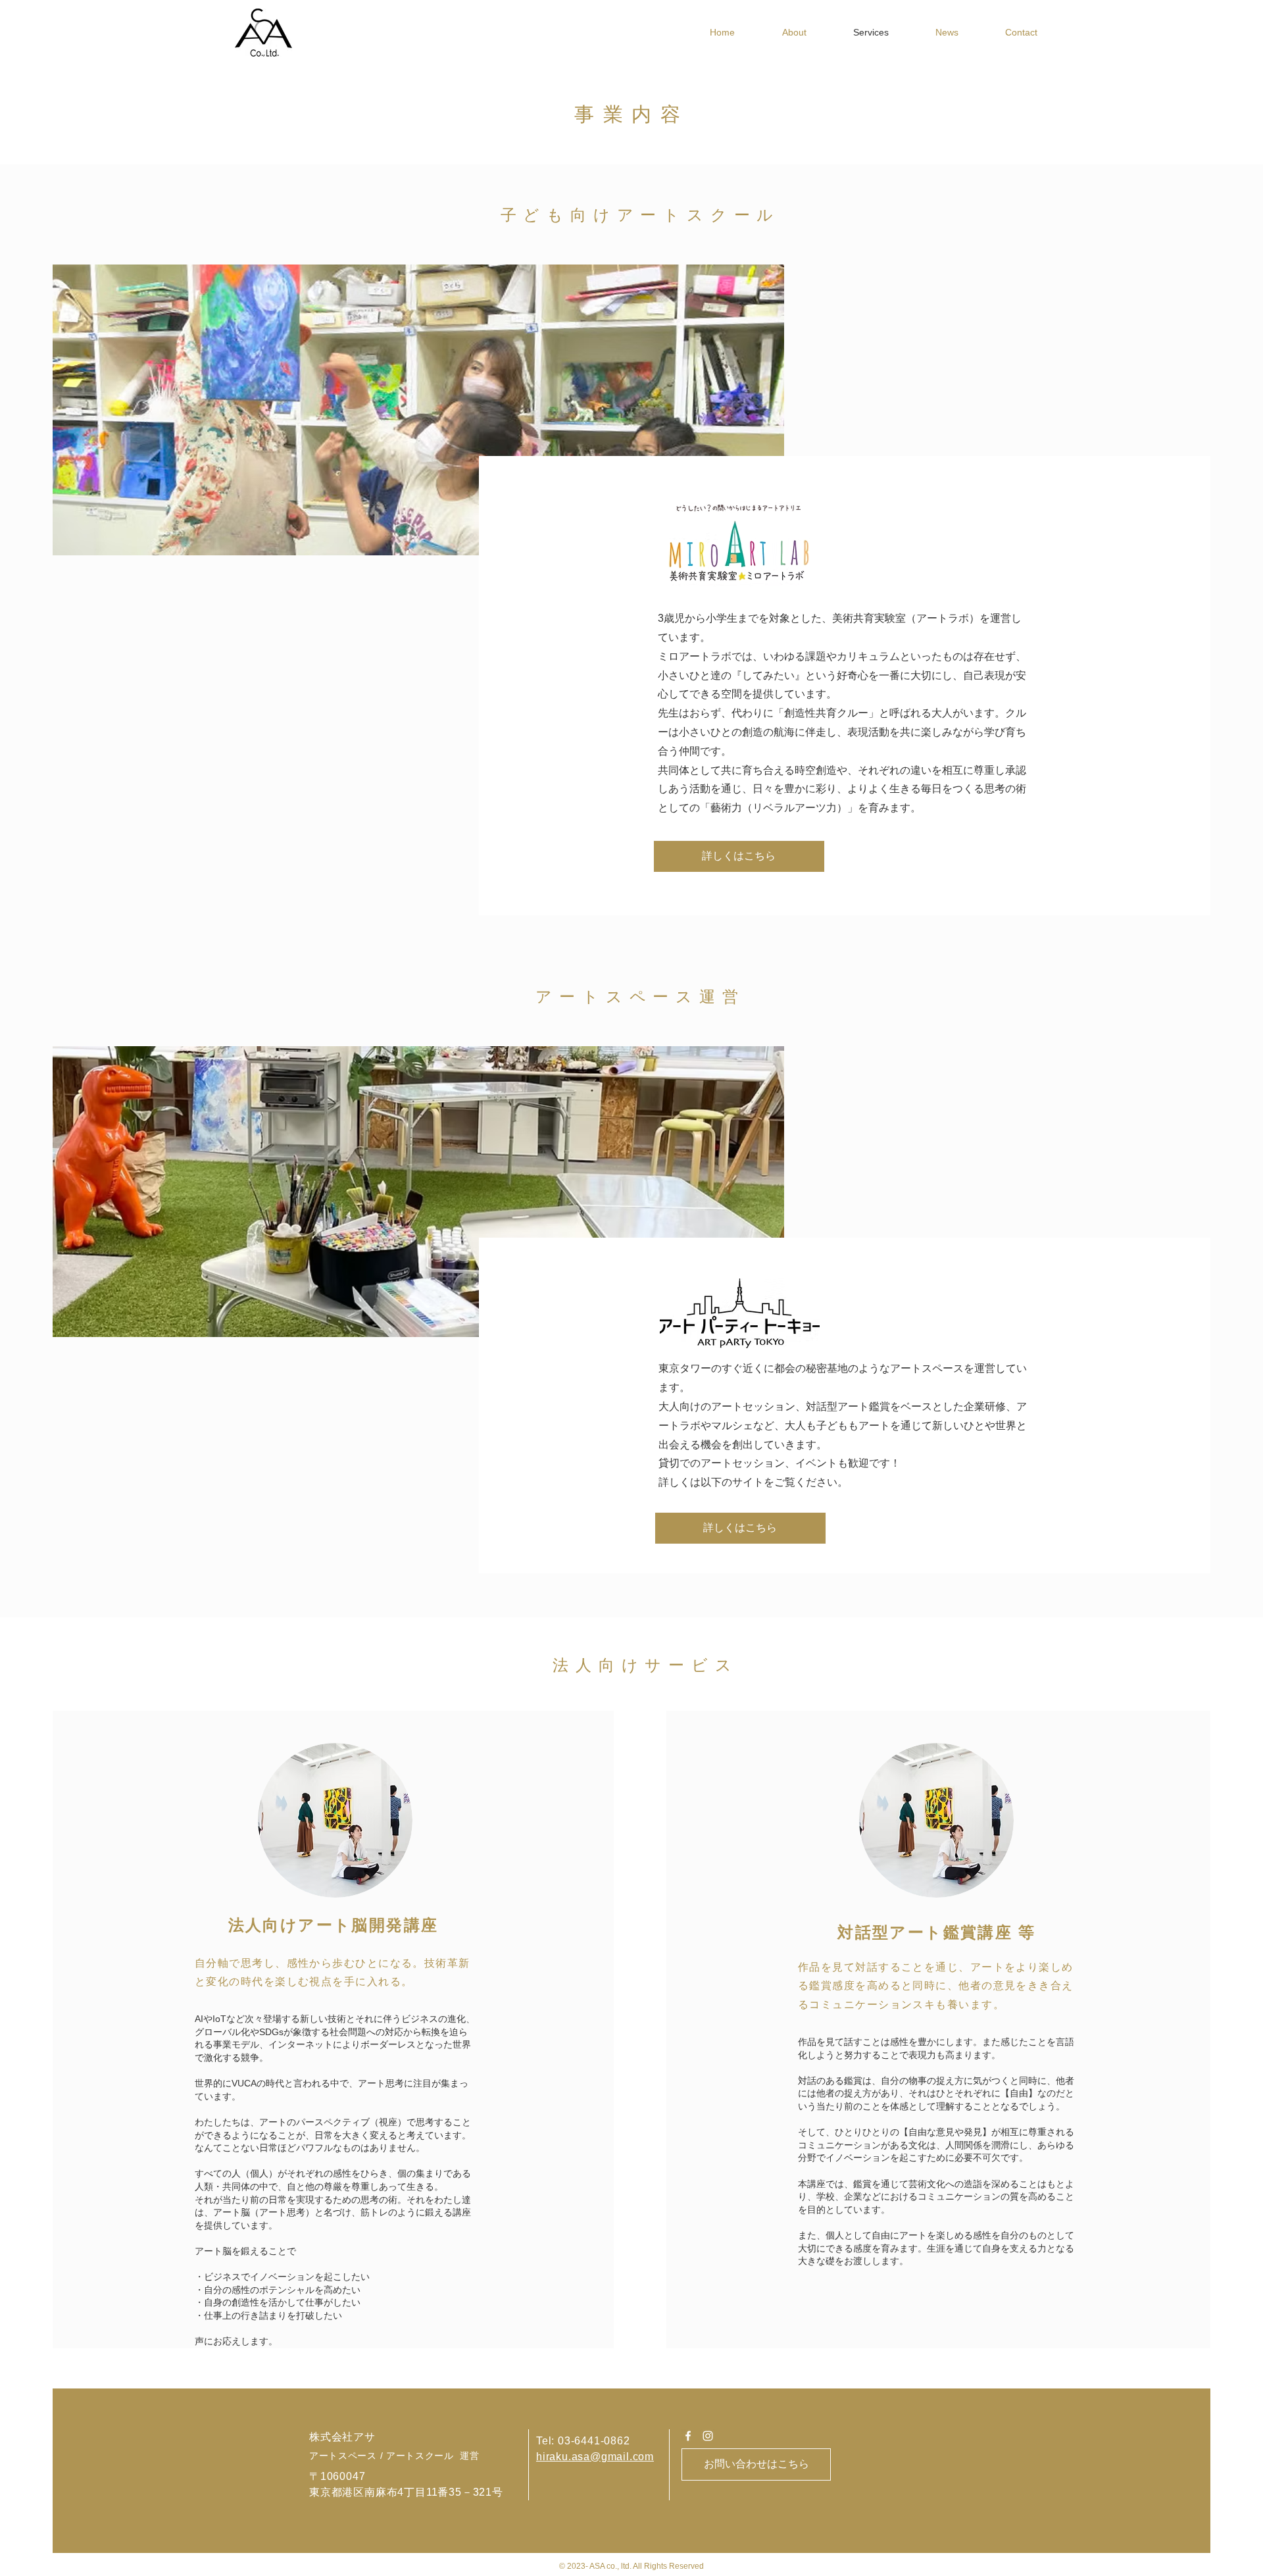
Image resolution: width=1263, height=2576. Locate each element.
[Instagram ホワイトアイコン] (708, 2436)
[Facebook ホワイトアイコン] (688, 2436)
